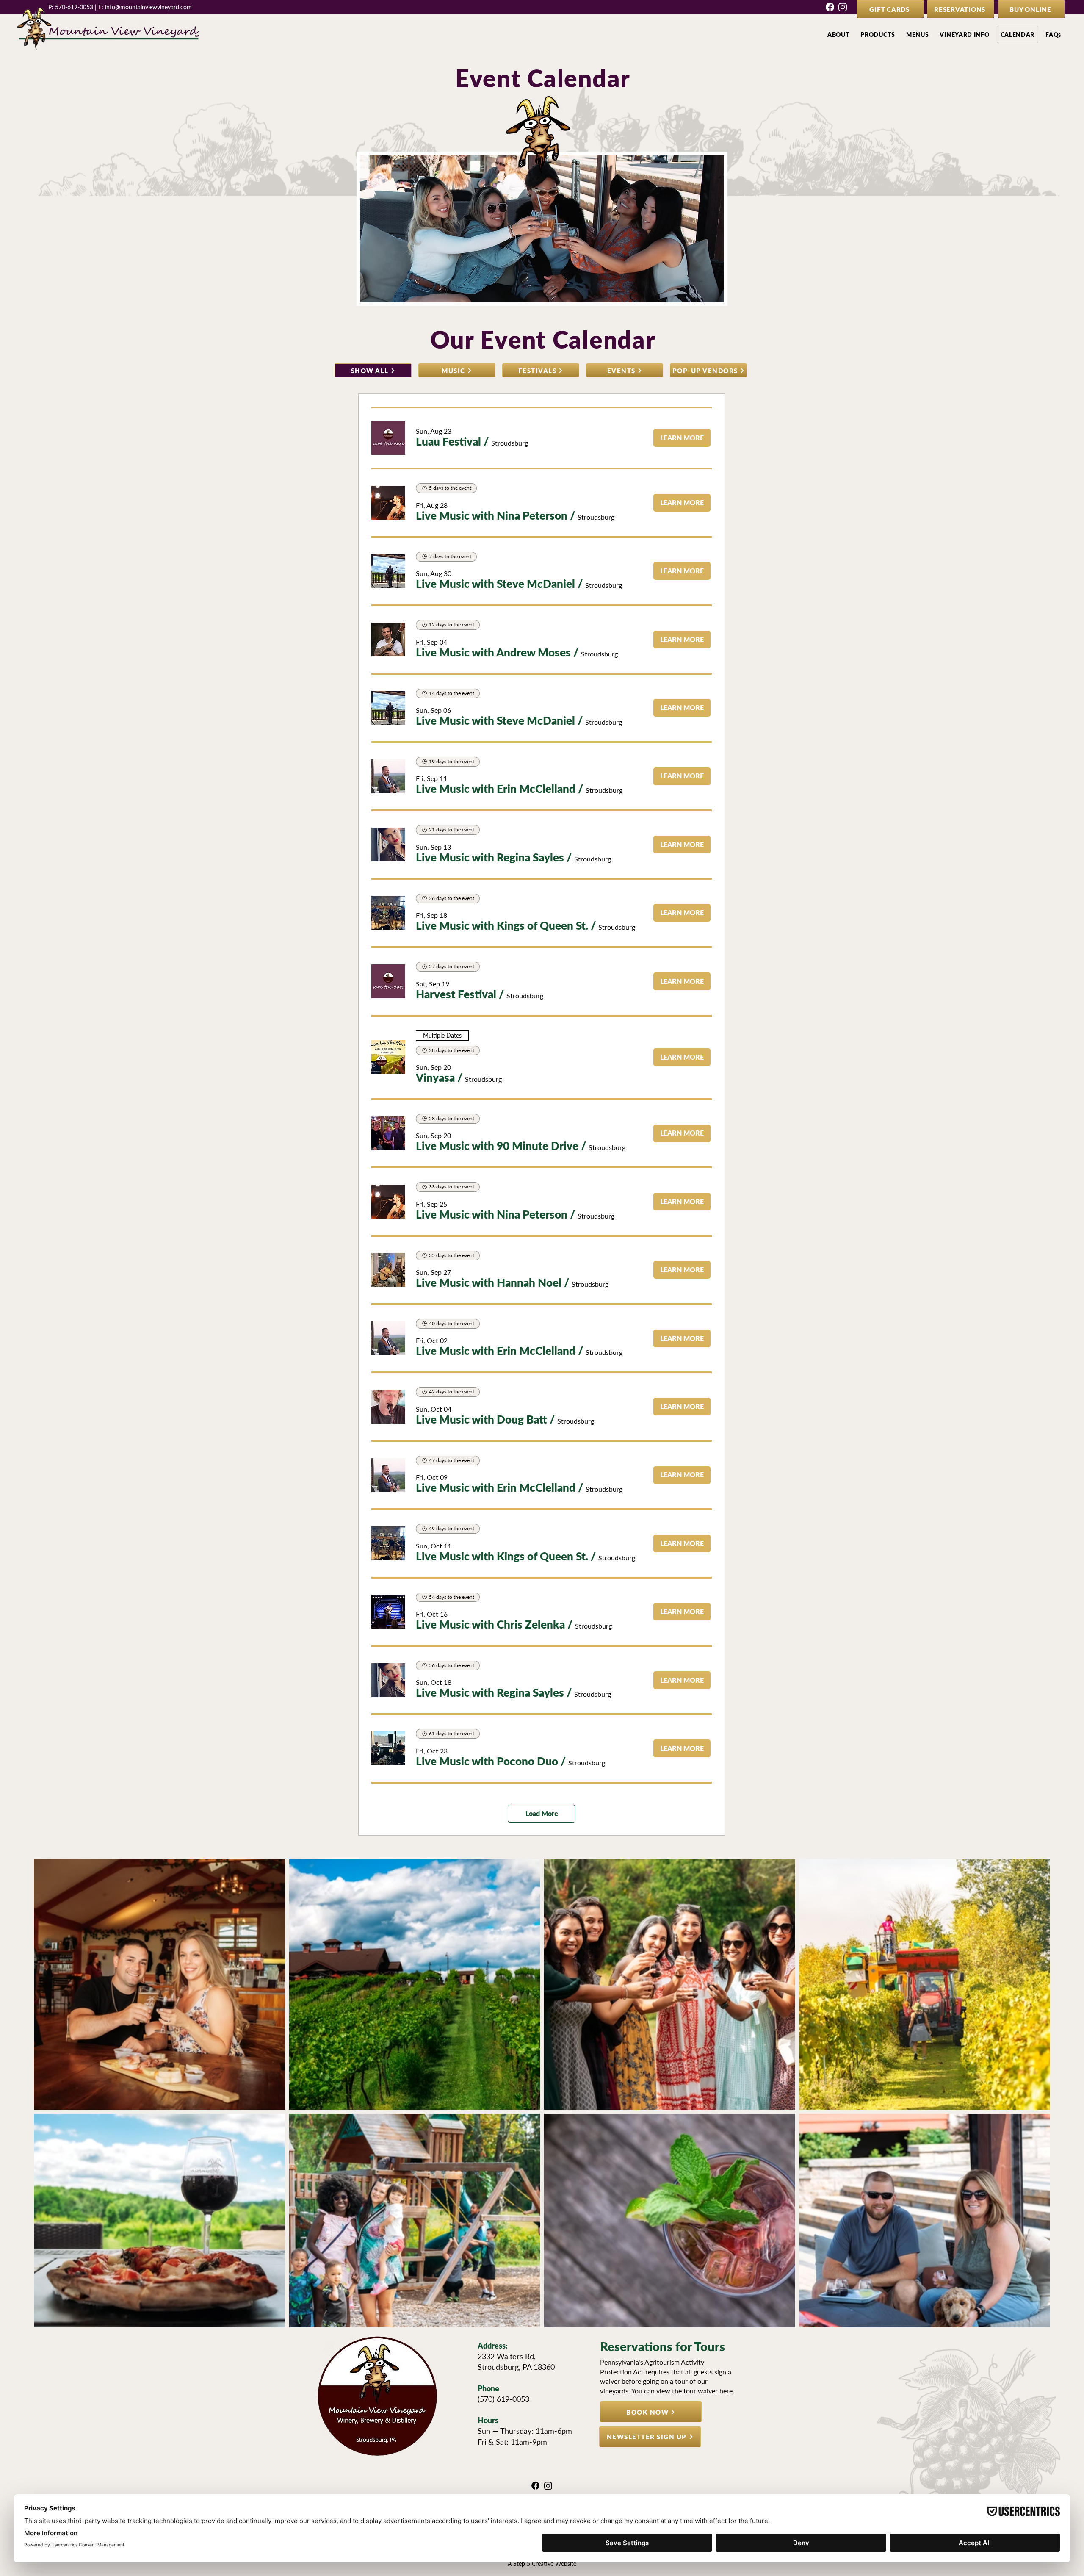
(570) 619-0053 (503, 2399)
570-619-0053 (74, 7)
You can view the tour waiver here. (683, 2391)
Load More (542, 1813)
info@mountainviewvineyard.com (148, 7)
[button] (839, 35)
